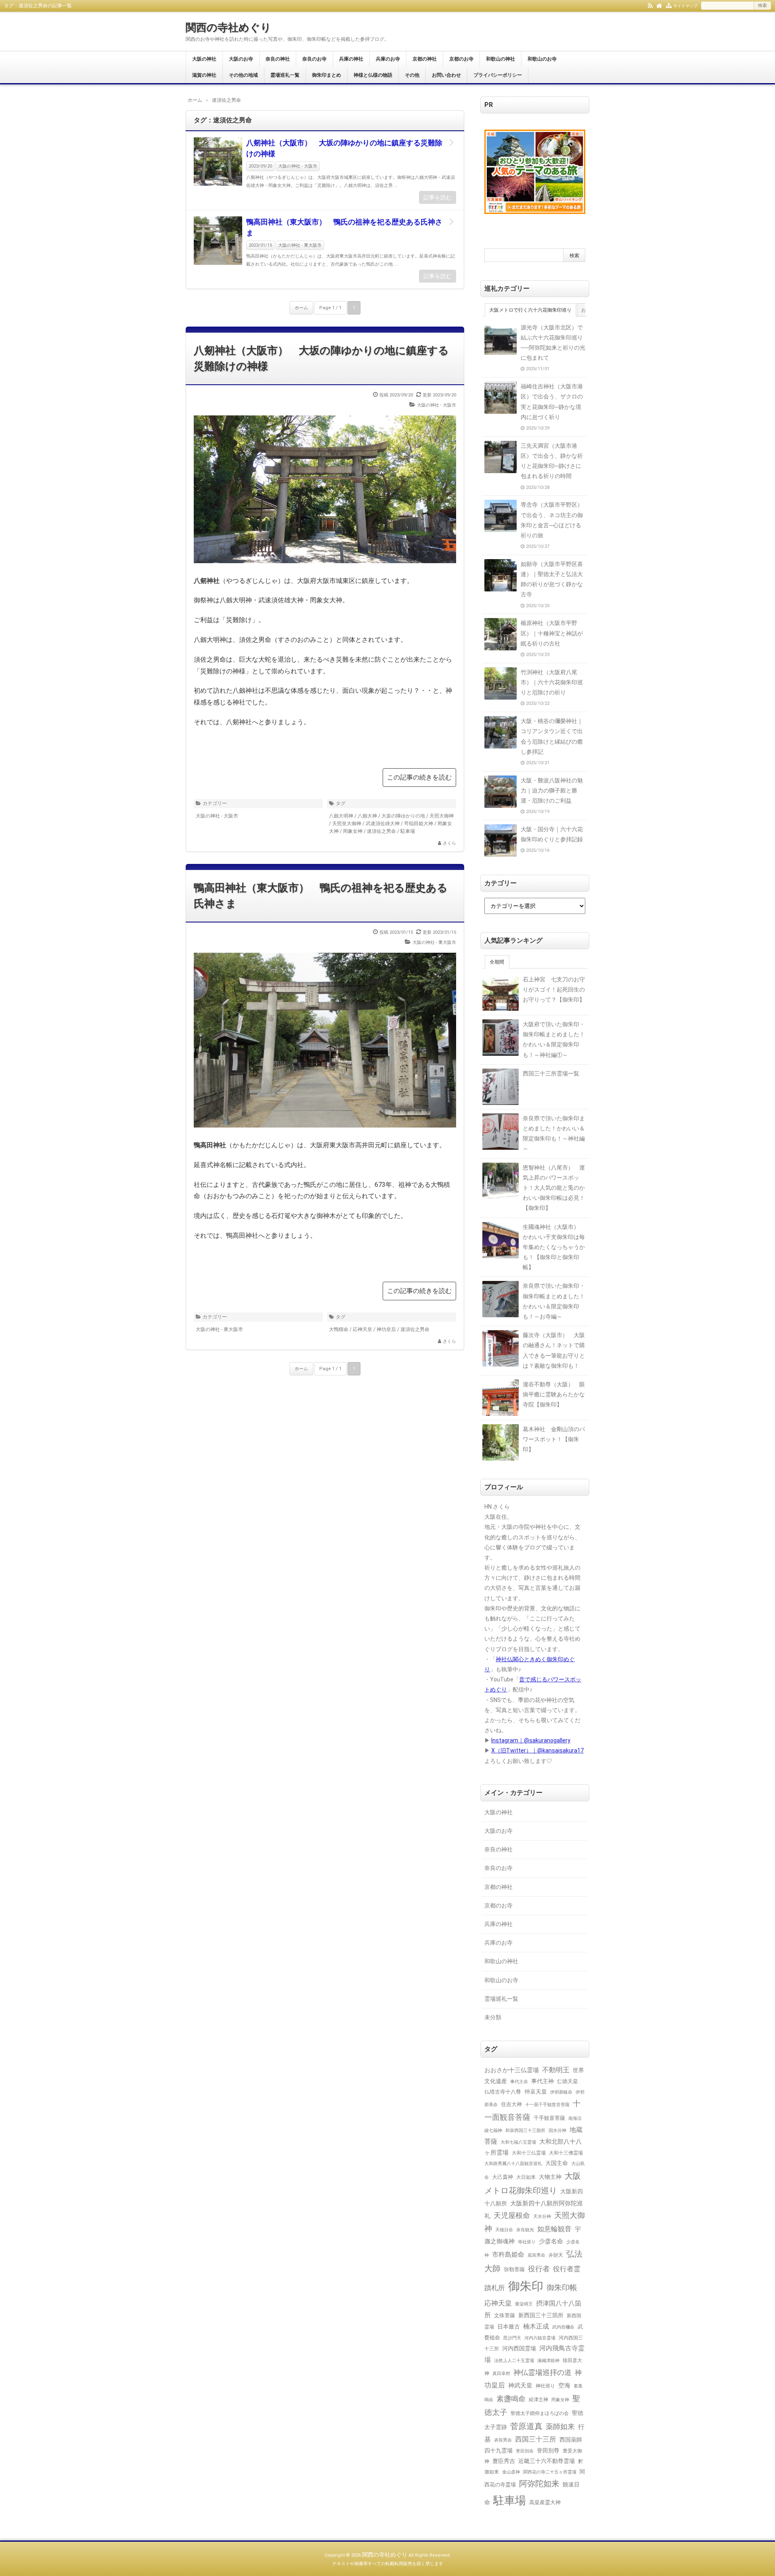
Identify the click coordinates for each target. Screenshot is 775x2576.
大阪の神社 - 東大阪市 (300, 245)
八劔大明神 (341, 816)
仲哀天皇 (536, 2092)
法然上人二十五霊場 (514, 2360)
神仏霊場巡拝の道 (542, 2372)
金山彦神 (511, 2472)
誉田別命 (525, 2451)
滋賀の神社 (204, 75)
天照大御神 (442, 816)
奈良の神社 (278, 59)
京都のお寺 (461, 59)
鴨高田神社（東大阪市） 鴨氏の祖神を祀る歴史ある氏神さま (344, 227)
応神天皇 (362, 1329)
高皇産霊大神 (545, 2502)
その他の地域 (243, 75)
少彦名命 (551, 2241)
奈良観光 (525, 2230)
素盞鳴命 (511, 2399)
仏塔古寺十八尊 (503, 2092)
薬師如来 (560, 2426)
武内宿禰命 (563, 2327)
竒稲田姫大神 (419, 824)
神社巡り (545, 2386)
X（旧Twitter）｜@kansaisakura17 (537, 1750)
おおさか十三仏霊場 (512, 2070)
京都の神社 (425, 59)
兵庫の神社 (351, 59)
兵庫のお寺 (388, 59)
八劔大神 (367, 816)
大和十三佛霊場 (566, 2153)
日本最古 (509, 2327)
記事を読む (438, 197)
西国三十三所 (536, 2439)
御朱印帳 (562, 2288)
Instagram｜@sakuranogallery (531, 1740)
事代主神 (542, 2081)
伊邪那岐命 (561, 2092)
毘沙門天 (512, 2338)
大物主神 (550, 2177)
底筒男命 (536, 2255)
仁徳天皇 (568, 2081)
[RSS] (650, 5)
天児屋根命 (512, 2215)
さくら (449, 843)
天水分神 (542, 2216)
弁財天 (556, 2255)
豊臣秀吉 (504, 2461)
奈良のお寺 (314, 59)
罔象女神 (353, 831)
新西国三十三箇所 (541, 2315)
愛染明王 (524, 2304)
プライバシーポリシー (498, 75)
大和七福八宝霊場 (518, 2142)
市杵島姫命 (508, 2255)
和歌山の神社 (501, 59)
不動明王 (556, 2070)
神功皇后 (386, 1329)
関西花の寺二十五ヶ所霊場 (550, 2472)
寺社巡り (527, 2242)
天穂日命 (504, 2230)
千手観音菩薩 (549, 2118)
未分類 (493, 2017)
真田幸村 (501, 2374)
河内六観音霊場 (540, 2338)
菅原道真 (526, 2426)
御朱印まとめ (327, 75)
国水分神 (557, 2130)
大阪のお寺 (241, 59)
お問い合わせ (446, 75)
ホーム (301, 308)
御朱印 (526, 2286)
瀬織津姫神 (548, 2360)
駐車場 (408, 831)
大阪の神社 (204, 59)
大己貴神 (503, 2177)
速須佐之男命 (381, 831)
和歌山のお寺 (542, 59)
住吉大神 (511, 2104)
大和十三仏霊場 (529, 2153)
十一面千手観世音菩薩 (547, 2104)
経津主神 (538, 2400)
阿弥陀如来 (539, 2484)
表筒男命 (503, 2440)
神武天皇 (520, 2385)
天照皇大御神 (347, 824)
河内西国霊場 (519, 2348)
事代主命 (519, 2081)
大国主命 (557, 2163)
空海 (564, 2385)
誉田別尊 (548, 2451)
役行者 (539, 2269)
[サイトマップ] (669, 5)
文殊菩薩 (505, 2315)
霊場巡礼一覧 (285, 75)
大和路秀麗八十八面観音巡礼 (513, 2164)
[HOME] (659, 5)
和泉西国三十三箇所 (525, 2130)
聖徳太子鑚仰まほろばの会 (540, 2413)
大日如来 (526, 2177)
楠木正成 (536, 2327)
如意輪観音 (554, 2229)
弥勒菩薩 (514, 2269)
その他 (412, 75)
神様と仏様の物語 (373, 75)
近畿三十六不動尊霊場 (547, 2461)
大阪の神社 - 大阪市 (298, 166)
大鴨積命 (339, 1329)
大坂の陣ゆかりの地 (403, 816)
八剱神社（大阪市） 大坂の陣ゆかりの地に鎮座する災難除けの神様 (344, 148)
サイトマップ (685, 6)
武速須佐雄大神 (383, 824)
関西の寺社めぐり (228, 27)
